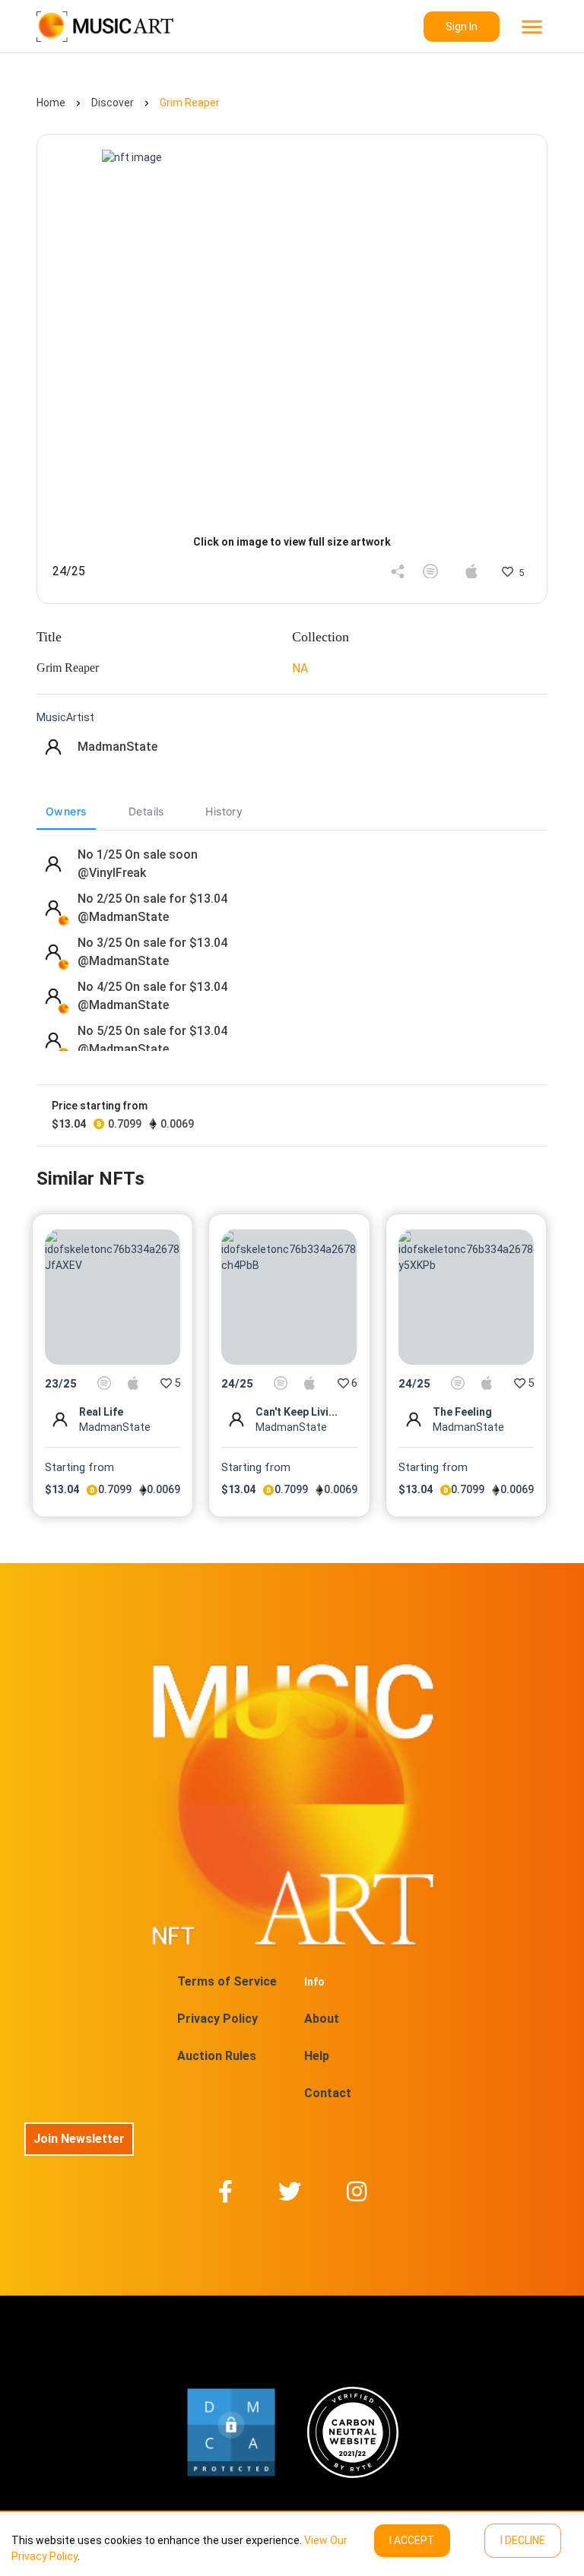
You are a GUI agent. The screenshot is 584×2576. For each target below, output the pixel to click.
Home (51, 103)
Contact (328, 2093)
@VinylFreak (117, 873)
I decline (523, 2540)
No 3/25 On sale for (152, 943)
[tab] (66, 812)
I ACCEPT (412, 2540)
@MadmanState (129, 917)
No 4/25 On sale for (152, 987)
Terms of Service (227, 1981)
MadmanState (117, 747)
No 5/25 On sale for (152, 1031)
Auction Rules (217, 2056)
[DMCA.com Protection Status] (231, 2432)
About (322, 2019)
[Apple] (471, 571)
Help (317, 2056)
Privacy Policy (217, 2019)
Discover (113, 103)
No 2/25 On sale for (152, 899)
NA (300, 668)
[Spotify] (430, 571)
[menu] (530, 27)
